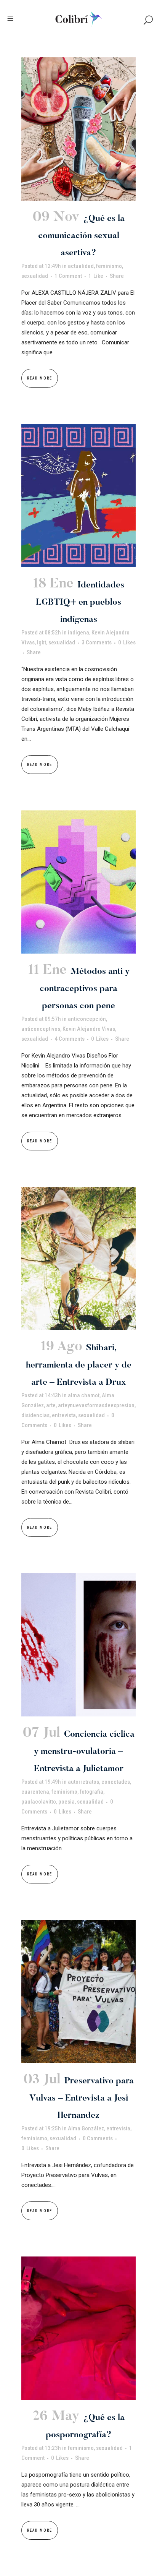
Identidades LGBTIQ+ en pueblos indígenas (80, 603)
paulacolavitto (39, 1802)
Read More (40, 378)
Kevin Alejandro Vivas (89, 1029)
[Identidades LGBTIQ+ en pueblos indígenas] (78, 496)
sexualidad (35, 276)
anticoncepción (87, 1019)
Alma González (86, 2128)
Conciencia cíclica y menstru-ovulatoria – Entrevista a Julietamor (84, 1752)
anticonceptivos (41, 1029)
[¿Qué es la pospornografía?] (78, 2328)
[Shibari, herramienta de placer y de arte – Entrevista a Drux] (78, 1258)
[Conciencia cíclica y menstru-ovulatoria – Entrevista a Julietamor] (78, 1645)
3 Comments (97, 642)
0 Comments (98, 2138)
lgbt (42, 642)
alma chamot (84, 1395)
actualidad (81, 266)
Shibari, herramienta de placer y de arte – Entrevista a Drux (79, 1365)
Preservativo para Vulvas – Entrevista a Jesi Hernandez (82, 2098)
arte (51, 1405)
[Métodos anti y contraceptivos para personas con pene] (78, 882)
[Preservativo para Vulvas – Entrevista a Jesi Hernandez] (78, 1991)
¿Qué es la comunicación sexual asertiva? (81, 236)
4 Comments (70, 1039)
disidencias (35, 1415)
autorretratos (83, 1782)
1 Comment (68, 276)
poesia (66, 1802)
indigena (78, 633)
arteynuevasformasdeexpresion (96, 1405)
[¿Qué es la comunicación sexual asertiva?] (78, 129)
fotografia (91, 1792)
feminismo (109, 266)
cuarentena (35, 1792)
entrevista (64, 1415)
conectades (116, 1782)
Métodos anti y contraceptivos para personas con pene (85, 989)
